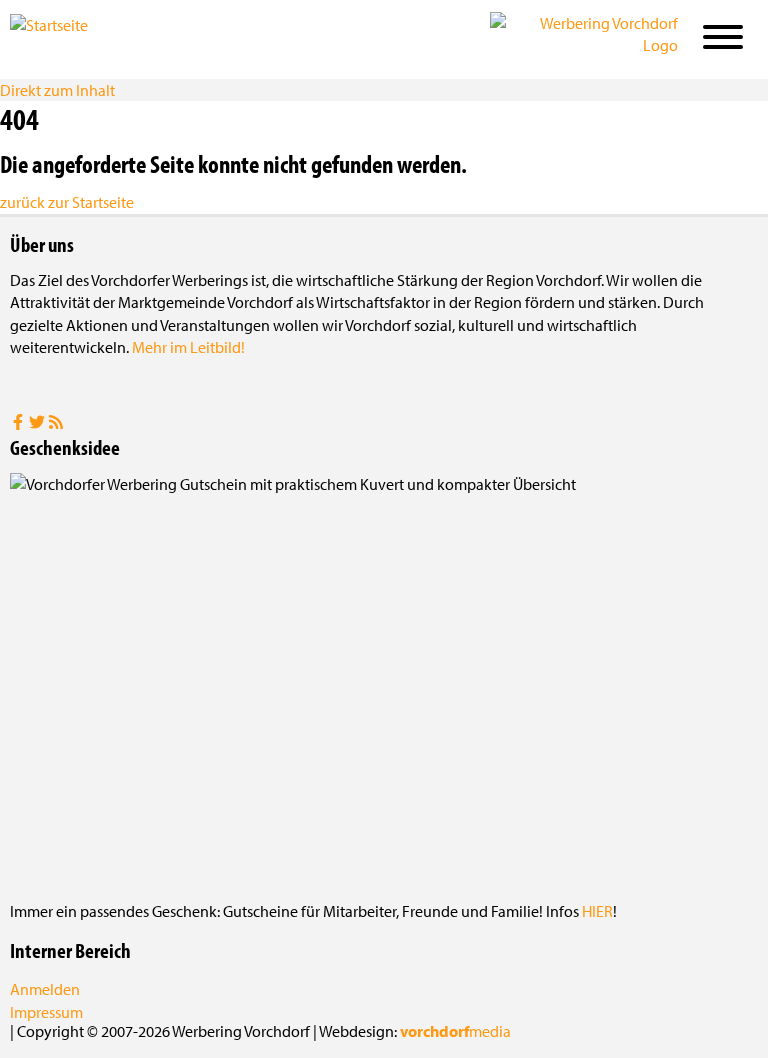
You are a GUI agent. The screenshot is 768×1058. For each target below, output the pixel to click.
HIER (597, 911)
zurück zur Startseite (67, 202)
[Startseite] (110, 38)
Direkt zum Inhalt (57, 90)
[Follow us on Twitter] (38, 424)
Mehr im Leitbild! (188, 347)
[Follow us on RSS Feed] (56, 424)
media (455, 1031)
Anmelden (45, 989)
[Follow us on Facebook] (19, 424)
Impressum (46, 1012)
